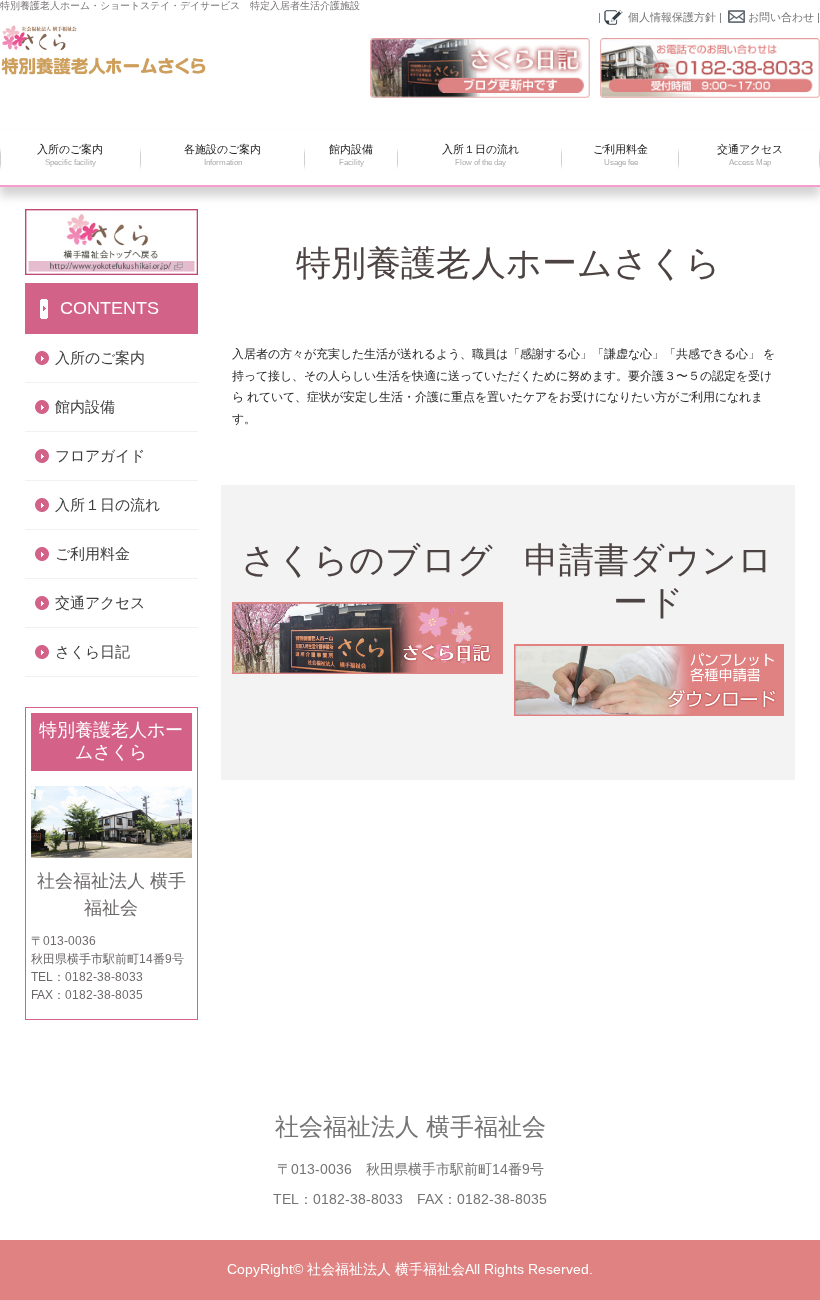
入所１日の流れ (480, 155)
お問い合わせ (781, 17)
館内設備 (351, 155)
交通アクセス (750, 155)
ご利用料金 (620, 155)
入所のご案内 (70, 155)
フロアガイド (100, 455)
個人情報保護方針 (672, 17)
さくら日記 (92, 651)
